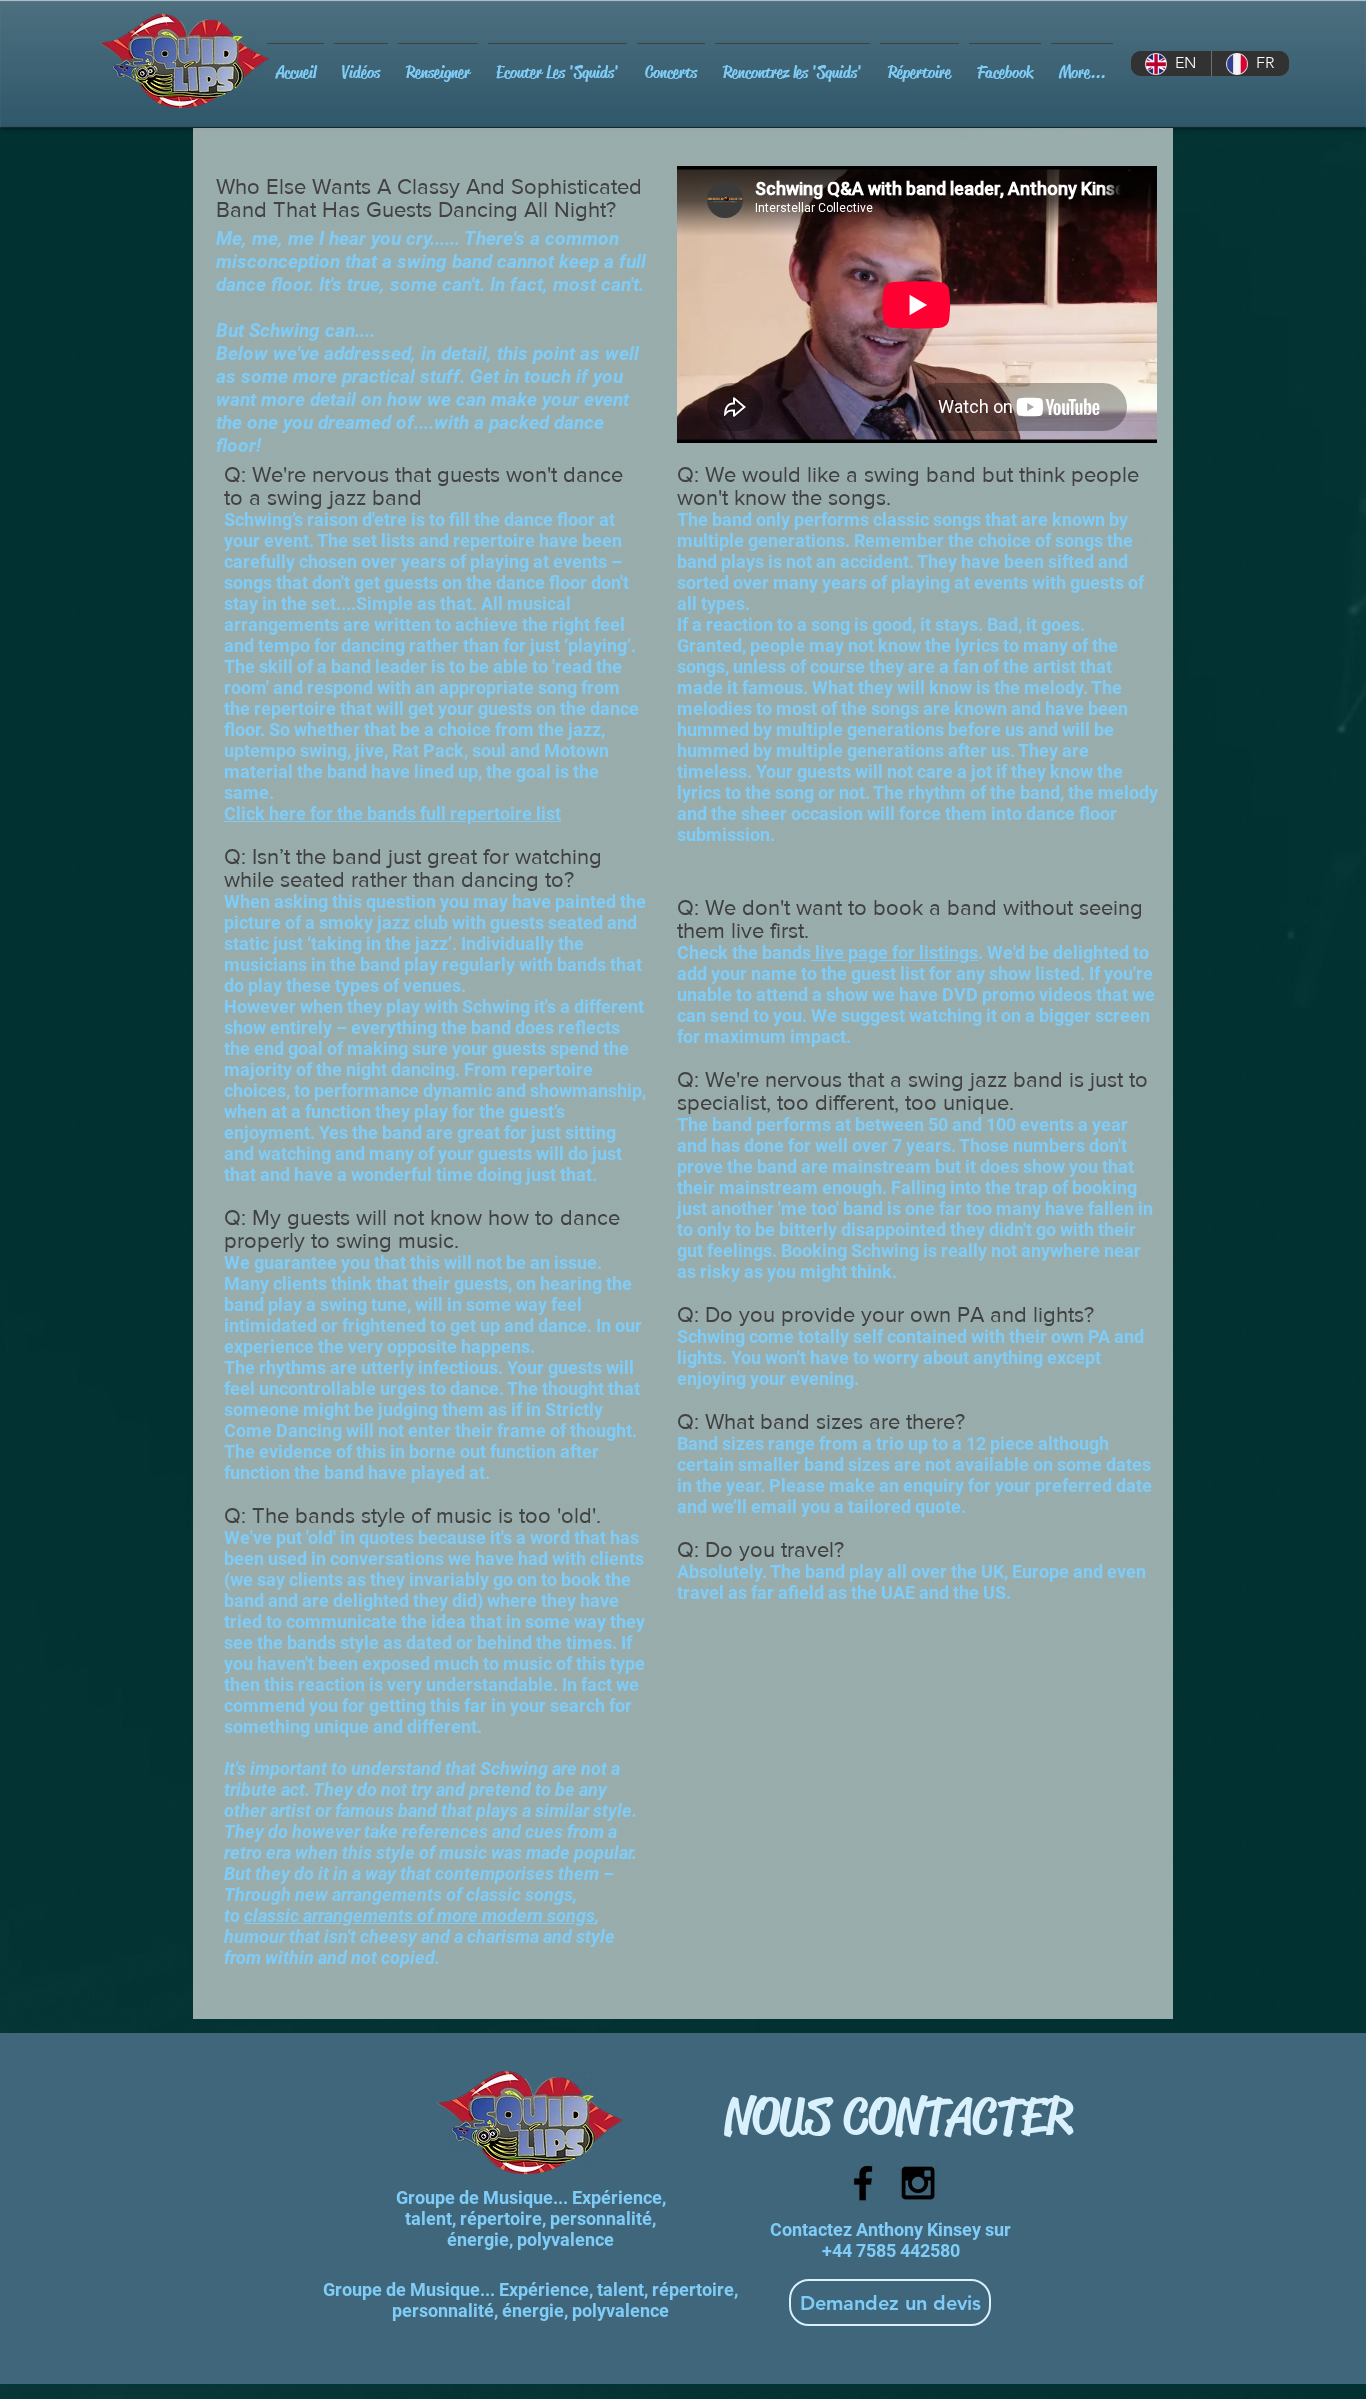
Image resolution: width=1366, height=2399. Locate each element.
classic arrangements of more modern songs (419, 1915)
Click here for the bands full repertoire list (392, 813)
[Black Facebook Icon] (863, 2183)
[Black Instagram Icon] (918, 2183)
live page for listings (894, 952)
